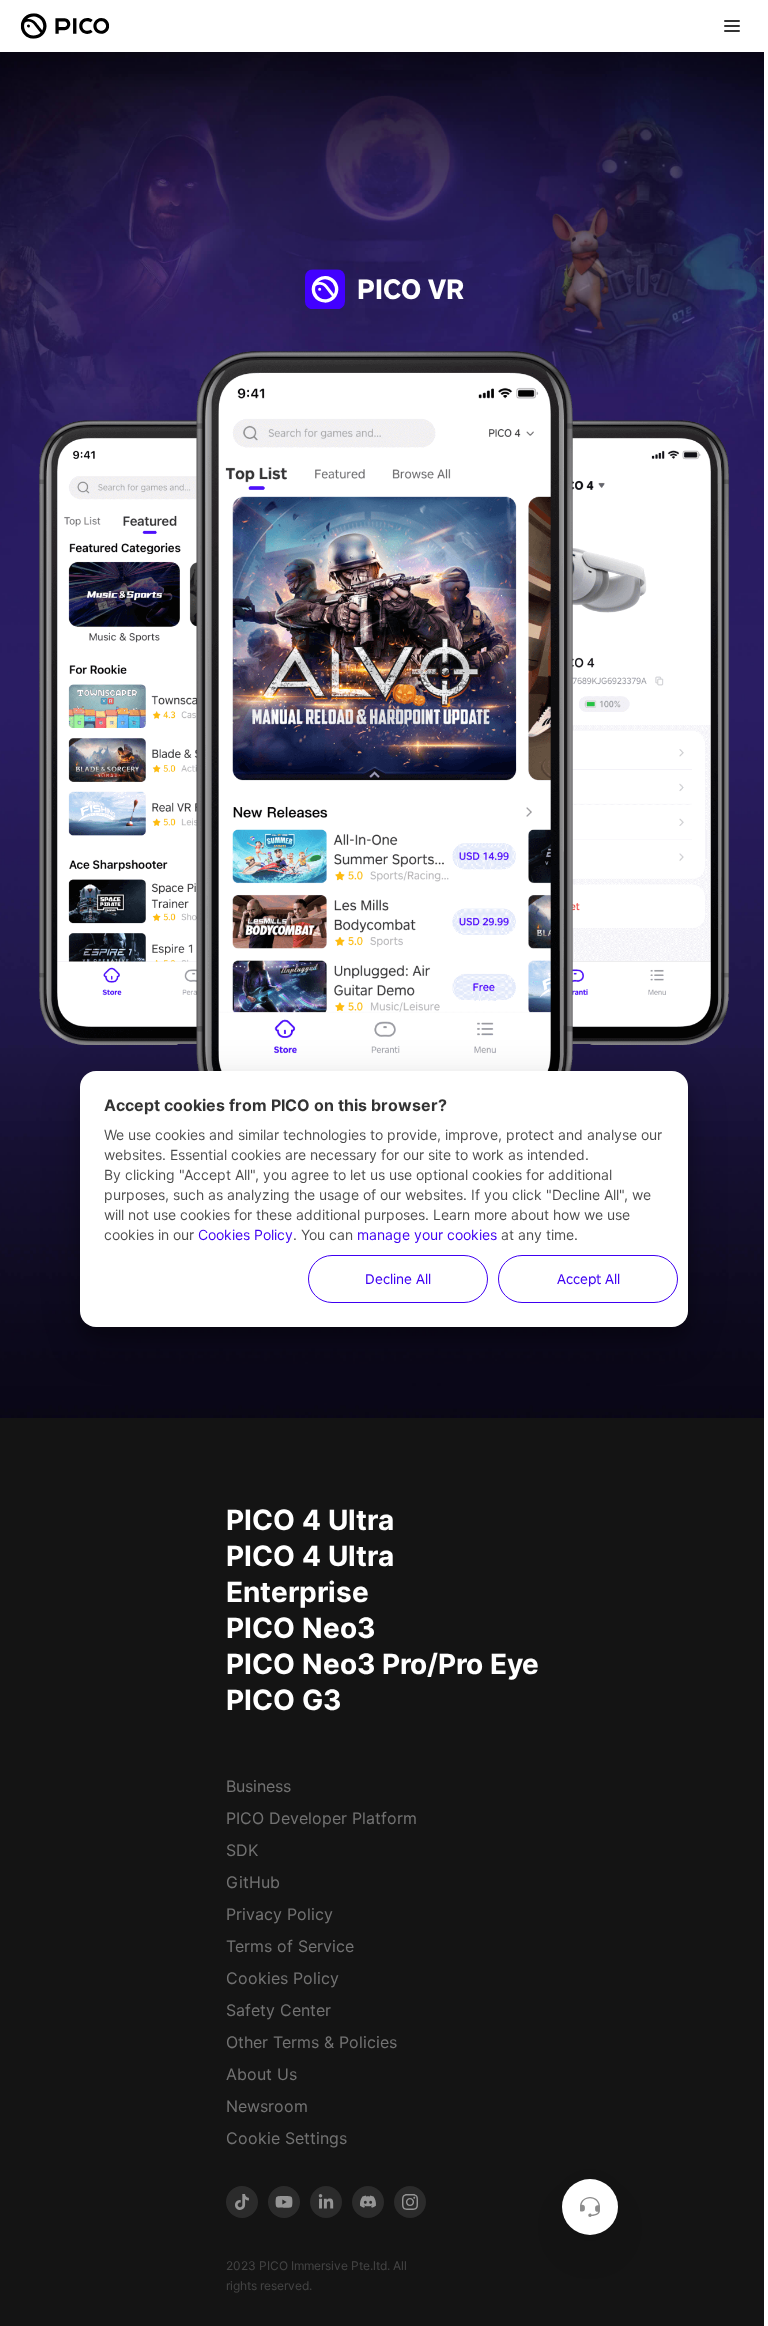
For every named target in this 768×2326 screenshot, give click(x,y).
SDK (242, 1850)
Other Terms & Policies (311, 2042)
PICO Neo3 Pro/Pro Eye (382, 1664)
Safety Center (278, 2010)
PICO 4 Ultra (310, 1520)
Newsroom (267, 2106)
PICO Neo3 (300, 1628)
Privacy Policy (279, 1914)
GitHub (253, 1882)
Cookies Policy (282, 1978)
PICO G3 (283, 1700)
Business (258, 1786)
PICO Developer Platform (321, 1818)
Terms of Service (290, 1946)
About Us (261, 2074)
